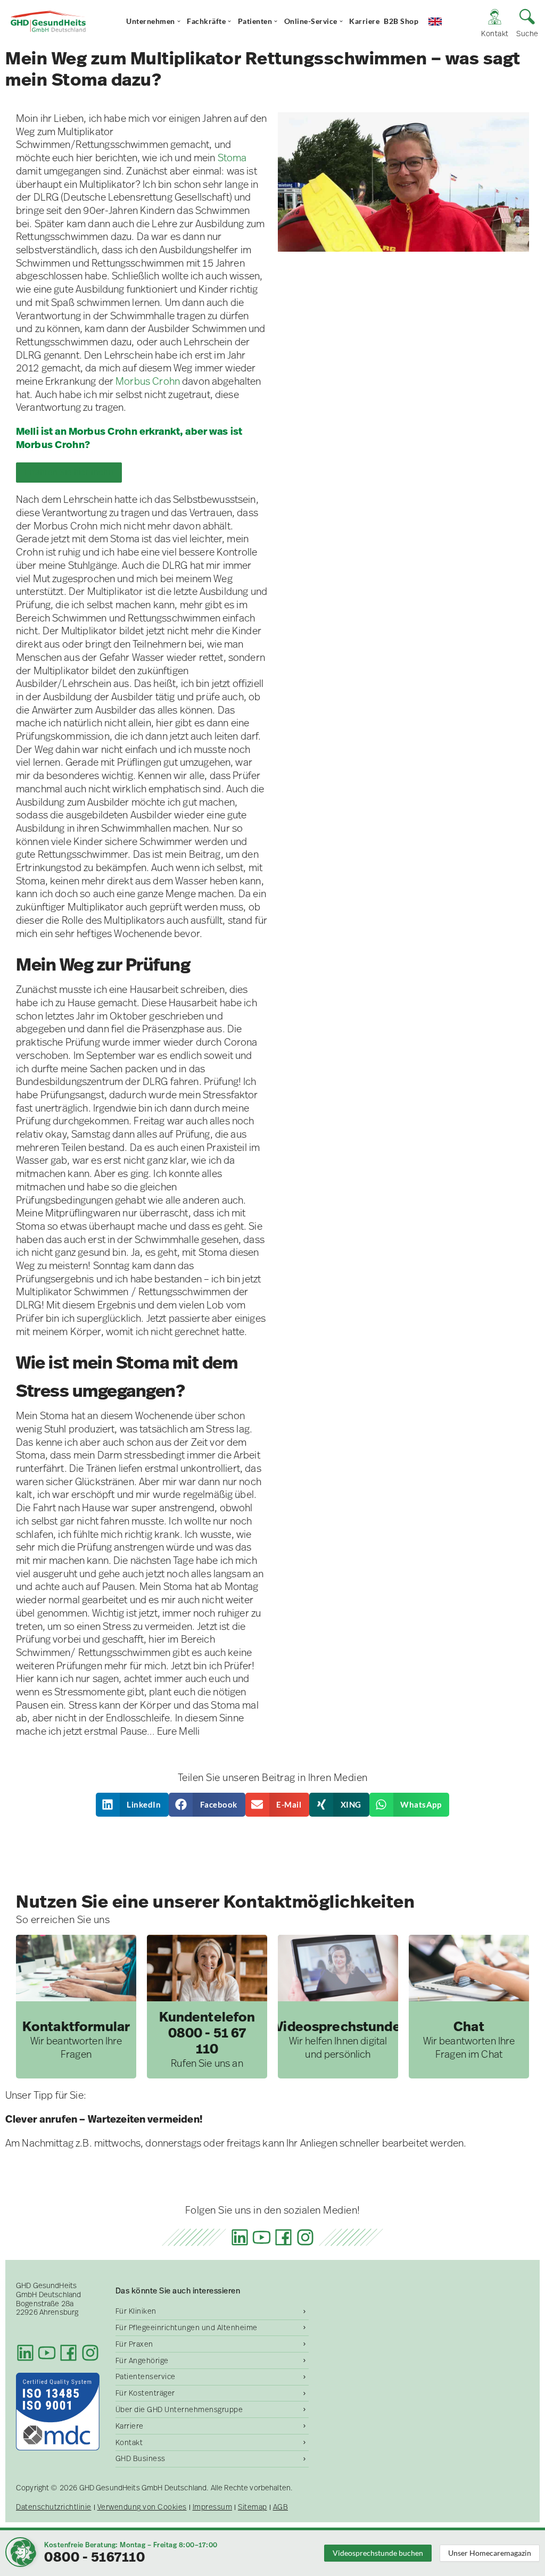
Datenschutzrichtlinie (54, 2507)
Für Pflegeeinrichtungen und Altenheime (187, 2327)
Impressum (213, 2507)
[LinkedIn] (240, 2237)
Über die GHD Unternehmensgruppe (179, 2409)
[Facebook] (283, 2237)
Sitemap (253, 2507)
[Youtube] (262, 2237)
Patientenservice (146, 2376)
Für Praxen (134, 2344)
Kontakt (129, 2442)
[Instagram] (305, 2237)
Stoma (232, 158)
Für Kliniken (136, 2311)
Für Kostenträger (145, 2393)
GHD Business (141, 2458)
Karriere (364, 21)
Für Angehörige (142, 2360)
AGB (281, 2507)
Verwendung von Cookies (142, 2507)
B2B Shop (401, 21)
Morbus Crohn (148, 381)
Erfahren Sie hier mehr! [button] (69, 472)
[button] (133, 1805)
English (443, 21)
